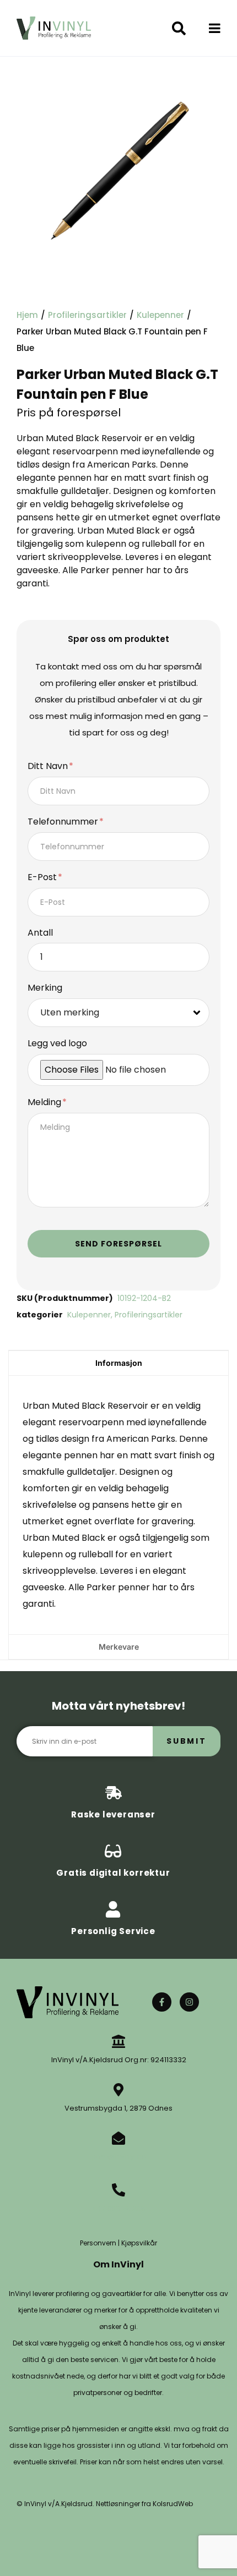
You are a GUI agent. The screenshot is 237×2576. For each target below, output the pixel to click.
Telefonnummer (64, 822)
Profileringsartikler (87, 315)
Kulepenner (160, 315)
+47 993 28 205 (118, 2208)
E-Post (43, 878)
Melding (45, 1103)
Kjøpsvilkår (139, 2243)
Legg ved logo (57, 1044)
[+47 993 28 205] (118, 2190)
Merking (45, 988)
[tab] (118, 1363)
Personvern (98, 2243)
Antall (40, 933)
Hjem (27, 315)
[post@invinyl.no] (118, 2138)
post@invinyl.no (119, 2157)
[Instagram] (189, 2002)
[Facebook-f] (162, 2002)
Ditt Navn (49, 767)
